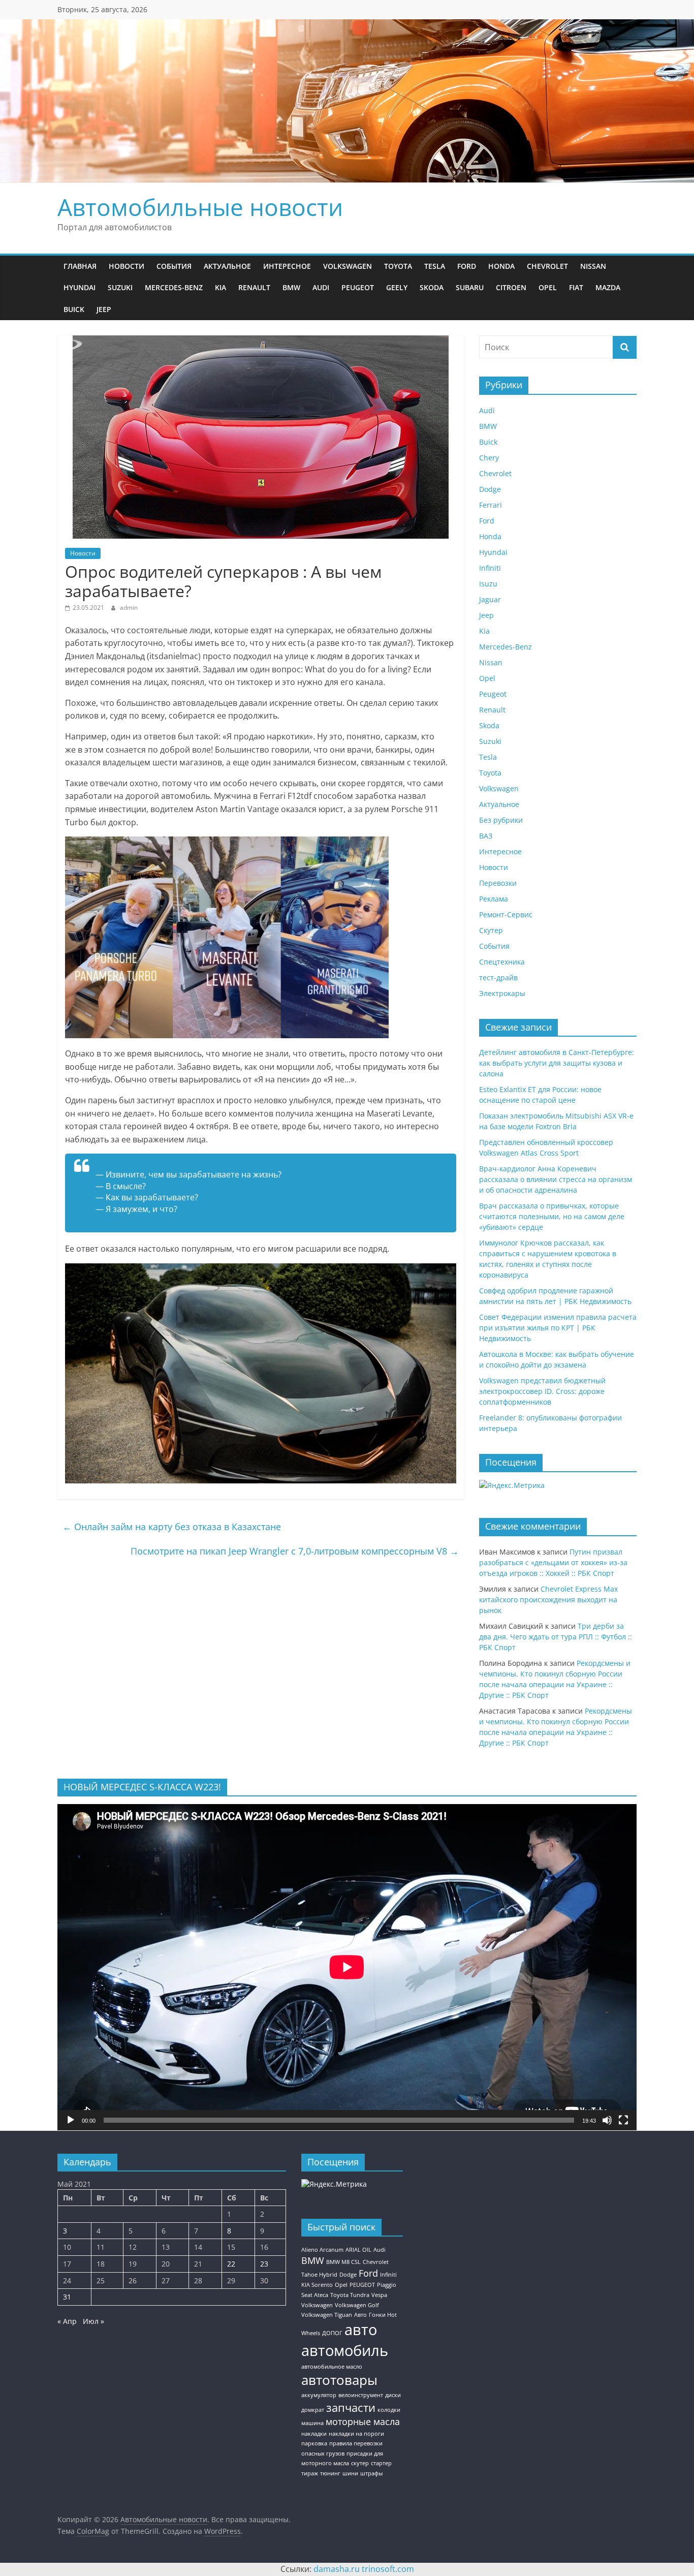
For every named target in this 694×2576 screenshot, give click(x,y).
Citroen (511, 287)
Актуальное (227, 266)
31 (67, 2297)
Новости (127, 266)
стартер (381, 2463)
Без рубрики (501, 820)
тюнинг (330, 2473)
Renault (254, 287)
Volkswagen (348, 266)
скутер (360, 2463)
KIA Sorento (317, 2285)
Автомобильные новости (200, 207)
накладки (314, 2434)
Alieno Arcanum (322, 2250)
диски (393, 2395)
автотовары (339, 2380)
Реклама (494, 899)
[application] (347, 1967)
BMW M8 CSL (343, 2262)
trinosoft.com (388, 2569)
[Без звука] (607, 2120)
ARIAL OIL (358, 2250)
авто (361, 2330)
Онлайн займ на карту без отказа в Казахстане (172, 1527)
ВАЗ (486, 836)
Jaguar (490, 599)
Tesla (435, 266)
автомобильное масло (332, 2367)
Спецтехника (502, 962)
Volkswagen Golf (357, 2305)
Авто (360, 2315)
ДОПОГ (332, 2333)
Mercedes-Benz (174, 287)
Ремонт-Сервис (506, 914)
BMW (291, 287)
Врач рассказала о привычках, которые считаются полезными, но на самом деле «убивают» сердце (552, 1216)
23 (264, 2264)
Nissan (593, 266)
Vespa (379, 2295)
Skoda (432, 287)
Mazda (608, 287)
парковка (314, 2443)
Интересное (287, 266)
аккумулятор (319, 2395)
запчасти (351, 2408)
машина (312, 2423)
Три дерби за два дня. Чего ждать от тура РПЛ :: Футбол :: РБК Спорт (556, 1637)
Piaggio (387, 2285)
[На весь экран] (623, 2120)
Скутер (491, 930)
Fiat (576, 287)
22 (231, 2264)
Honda (501, 266)
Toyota (398, 266)
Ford (467, 266)
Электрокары (502, 993)
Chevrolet (547, 266)
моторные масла (363, 2422)
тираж (310, 2473)
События (174, 266)
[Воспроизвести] (71, 2120)
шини (350, 2473)
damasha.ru (337, 2569)
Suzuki (120, 287)
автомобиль (345, 2350)
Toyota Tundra (350, 2295)
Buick (74, 309)
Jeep (104, 309)
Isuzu (488, 584)
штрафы (371, 2473)
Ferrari (491, 505)
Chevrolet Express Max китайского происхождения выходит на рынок (548, 1600)
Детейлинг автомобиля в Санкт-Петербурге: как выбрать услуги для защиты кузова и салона (557, 1063)
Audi (321, 287)
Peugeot (358, 287)
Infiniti (490, 568)
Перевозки (498, 883)
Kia (220, 287)
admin (129, 608)
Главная (80, 266)
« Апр (67, 2321)
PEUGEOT (362, 2285)
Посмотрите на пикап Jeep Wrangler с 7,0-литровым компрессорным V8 (295, 1551)
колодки (389, 2410)
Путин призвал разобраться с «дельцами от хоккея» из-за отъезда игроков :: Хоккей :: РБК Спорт (553, 1562)
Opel (548, 287)
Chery (489, 458)
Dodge (490, 489)
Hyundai (80, 287)
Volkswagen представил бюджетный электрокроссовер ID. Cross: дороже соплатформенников (542, 1391)
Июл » (93, 2321)
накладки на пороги (356, 2434)
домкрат (313, 2410)
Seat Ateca (315, 2295)
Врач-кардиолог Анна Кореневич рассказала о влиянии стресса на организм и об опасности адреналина (556, 1179)
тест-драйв (498, 977)
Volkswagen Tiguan (327, 2315)
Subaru (470, 287)
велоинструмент (361, 2395)
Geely (397, 287)
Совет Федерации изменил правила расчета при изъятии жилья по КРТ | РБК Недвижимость (558, 1328)
